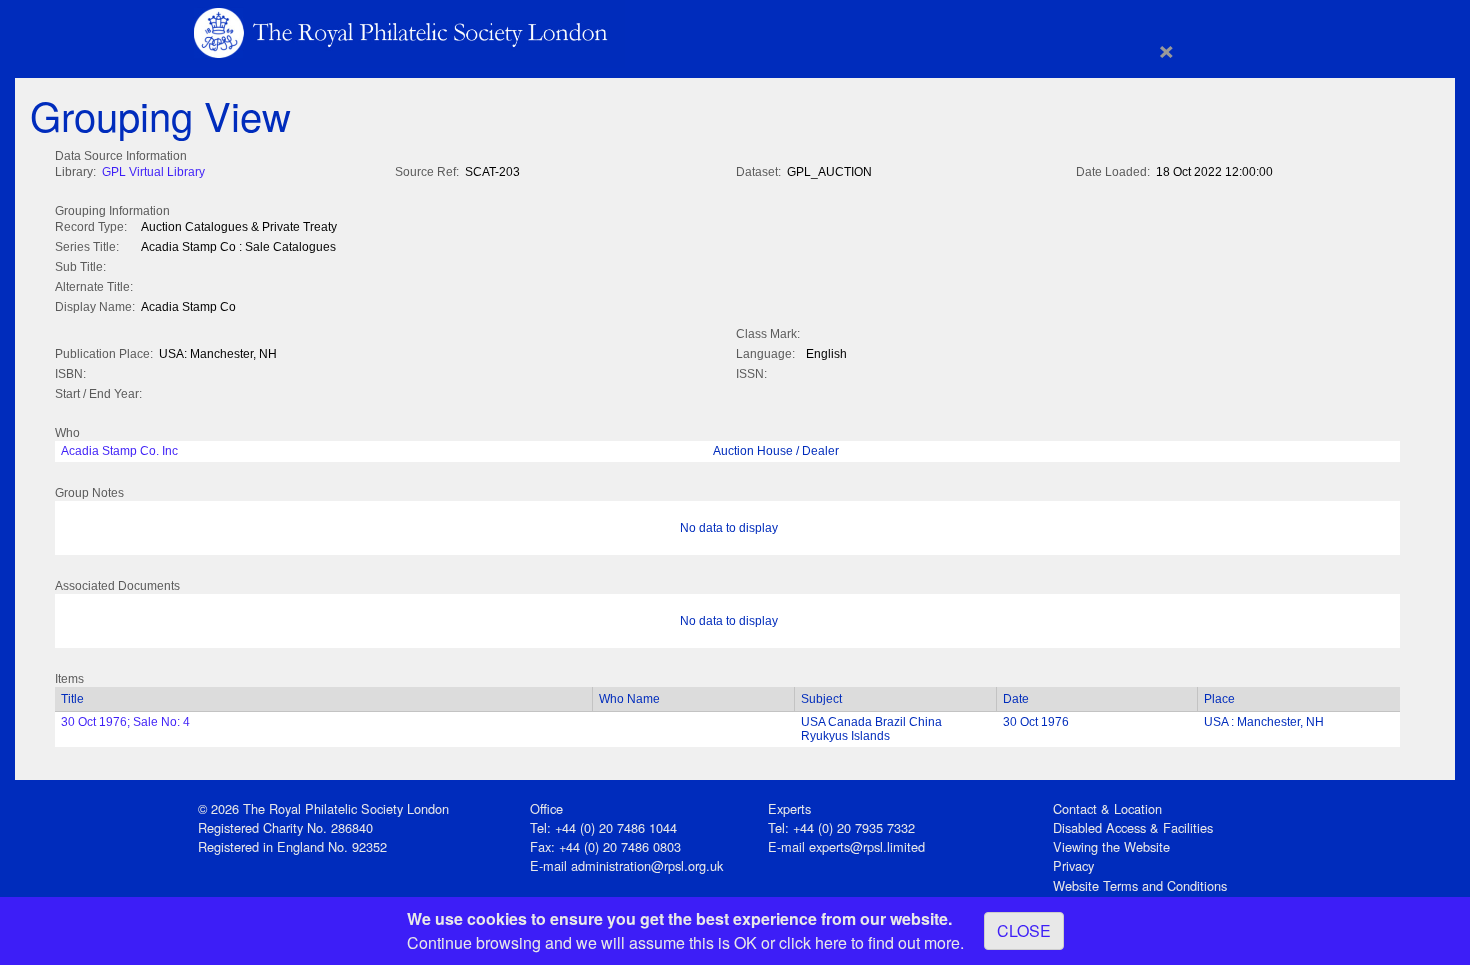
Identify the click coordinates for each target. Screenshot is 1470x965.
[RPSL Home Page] (402, 31)
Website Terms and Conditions (1140, 885)
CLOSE (1024, 930)
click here (813, 942)
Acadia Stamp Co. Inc (119, 451)
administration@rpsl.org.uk (647, 865)
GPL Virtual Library (153, 172)
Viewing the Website (1111, 846)
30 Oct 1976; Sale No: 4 (125, 722)
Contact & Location (1107, 808)
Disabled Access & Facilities (1133, 827)
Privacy (1073, 865)
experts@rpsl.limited (867, 846)
